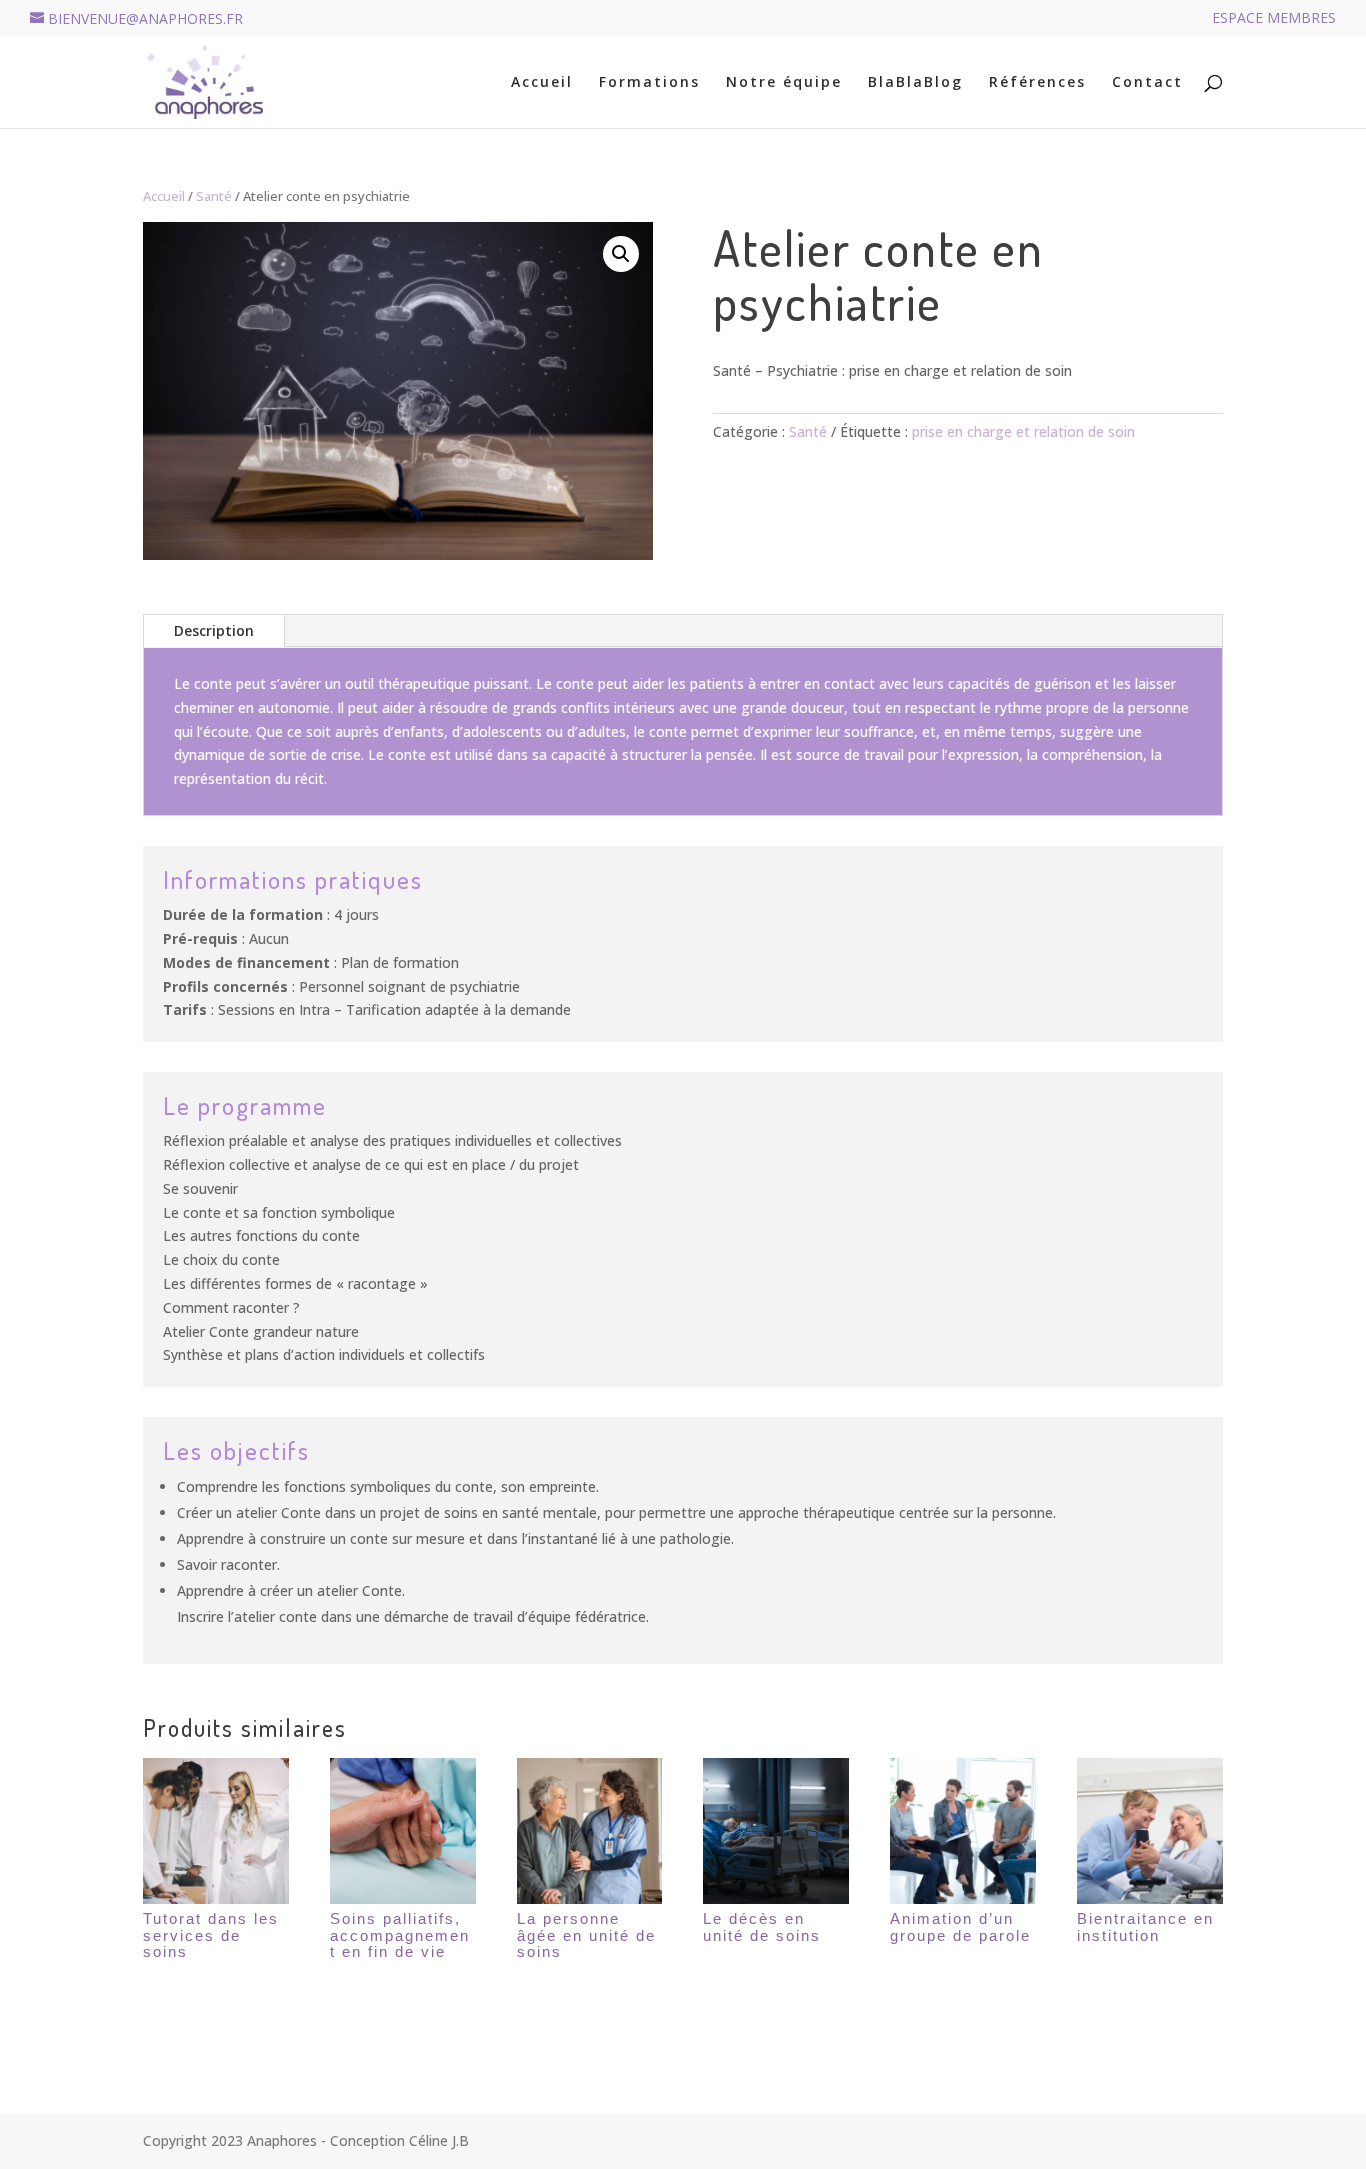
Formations (649, 83)
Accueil (542, 83)
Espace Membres (1274, 19)
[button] (621, 254)
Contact (1147, 83)
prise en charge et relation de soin (1023, 431)
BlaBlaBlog (915, 83)
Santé (214, 196)
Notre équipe (784, 83)
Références (1037, 83)
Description (214, 630)
